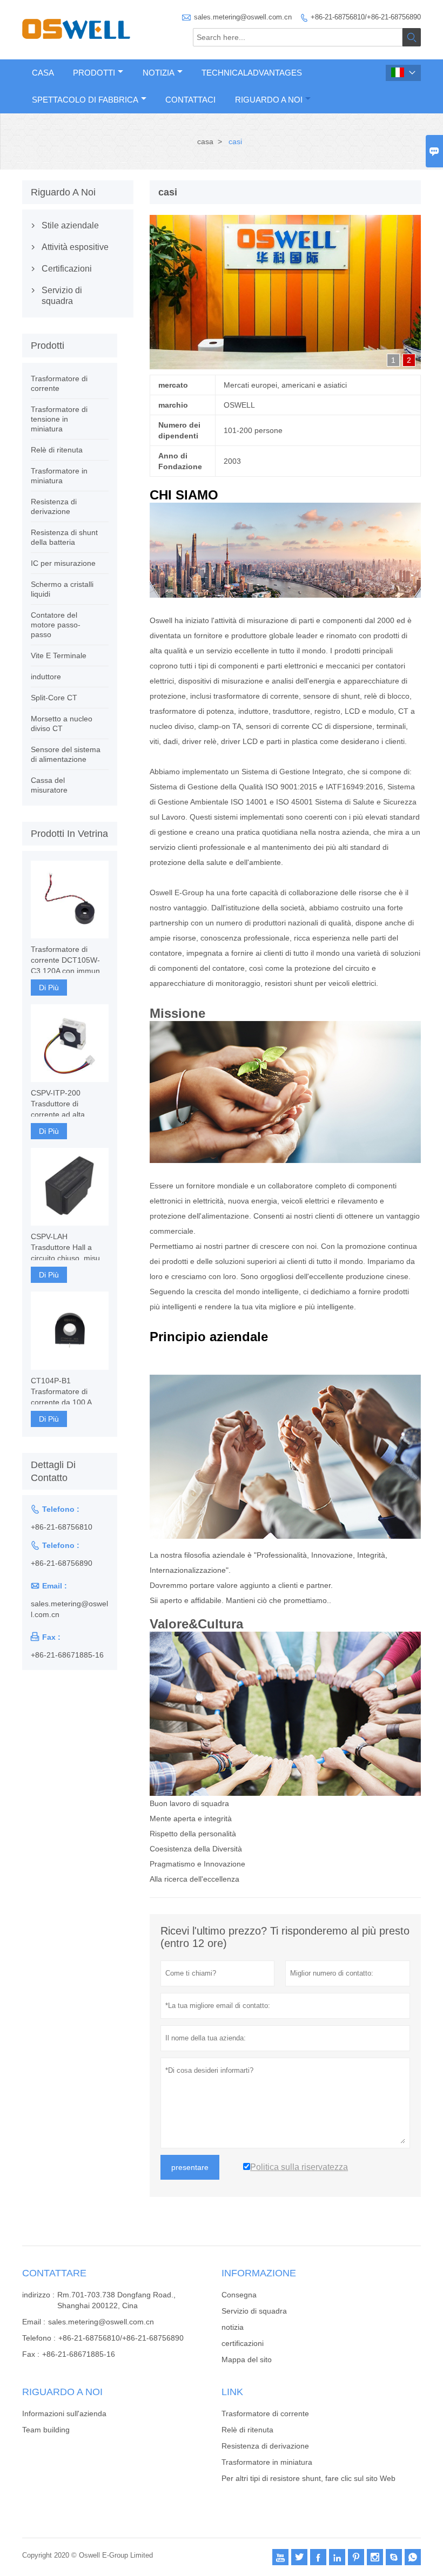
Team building (46, 2430)
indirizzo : (38, 2295)
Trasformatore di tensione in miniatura (59, 419)
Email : (34, 2322)
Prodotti (94, 73)
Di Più (49, 988)
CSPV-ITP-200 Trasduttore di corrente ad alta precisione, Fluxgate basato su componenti (69, 1104)
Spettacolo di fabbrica (85, 100)
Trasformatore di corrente (265, 2413)
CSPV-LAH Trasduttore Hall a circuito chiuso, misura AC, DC (69, 1248)
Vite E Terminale (59, 655)
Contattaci (190, 100)
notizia (233, 2327)
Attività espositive (75, 247)
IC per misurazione (63, 563)
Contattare (54, 2273)
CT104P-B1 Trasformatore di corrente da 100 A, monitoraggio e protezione (62, 1392)
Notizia (159, 73)
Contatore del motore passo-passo (56, 625)
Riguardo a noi (269, 100)
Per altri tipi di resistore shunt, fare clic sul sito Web (308, 2478)
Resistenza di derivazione (265, 2446)
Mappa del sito (247, 2359)
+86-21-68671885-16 (67, 1655)
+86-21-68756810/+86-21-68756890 (366, 17)
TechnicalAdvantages (252, 73)
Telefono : (39, 2338)
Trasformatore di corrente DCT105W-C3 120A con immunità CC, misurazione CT (69, 961)
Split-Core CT (54, 698)
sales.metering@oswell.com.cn (243, 17)
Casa (43, 73)
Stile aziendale (70, 225)
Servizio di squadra (62, 296)
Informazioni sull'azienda (64, 2413)
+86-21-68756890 (62, 1563)
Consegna (239, 2295)
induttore (46, 677)
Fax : (31, 2354)
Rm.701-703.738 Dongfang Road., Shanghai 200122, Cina (116, 2300)
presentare (190, 2167)
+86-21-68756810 (62, 1527)
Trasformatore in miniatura (267, 2462)
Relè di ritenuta (57, 450)
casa (205, 141)
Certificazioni (67, 269)
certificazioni (243, 2343)
